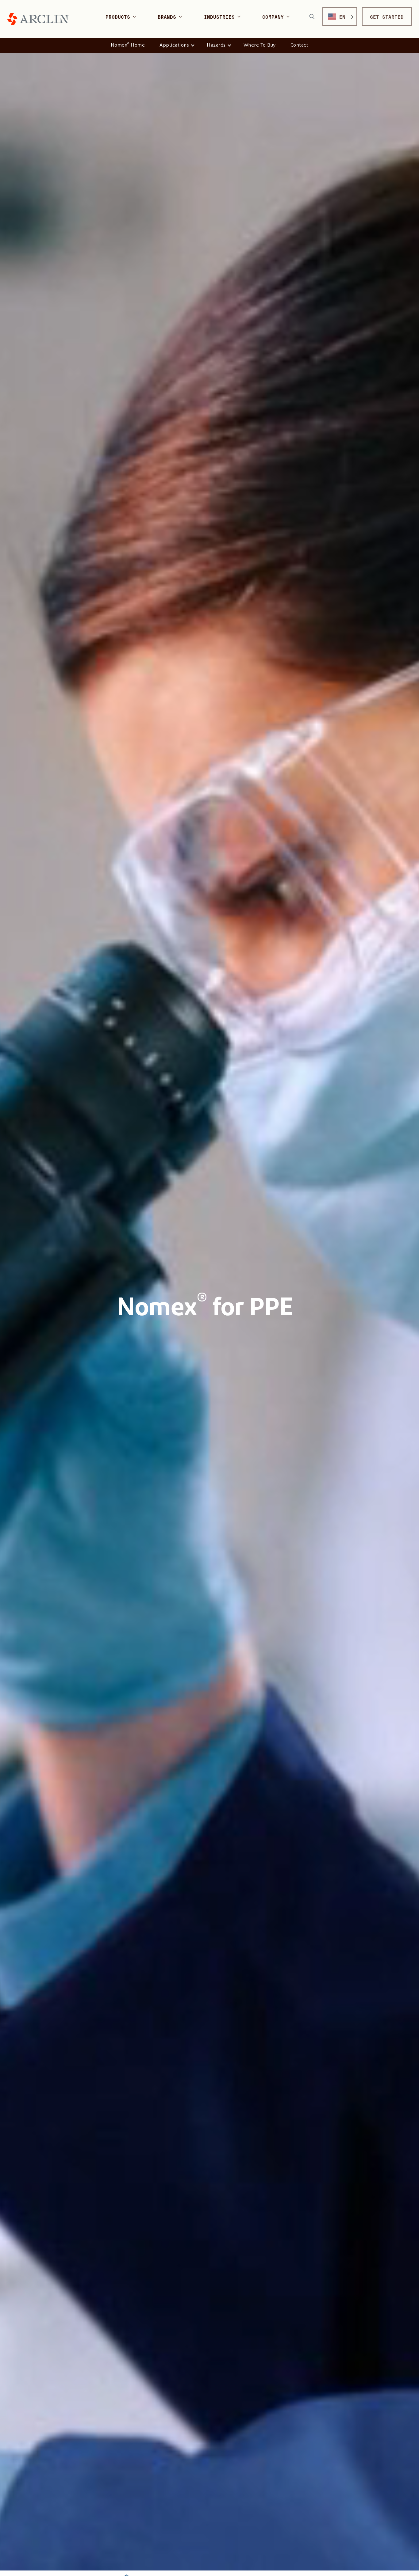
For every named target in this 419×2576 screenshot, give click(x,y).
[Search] (312, 17)
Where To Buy (260, 45)
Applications (174, 45)
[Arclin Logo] (38, 19)
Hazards (216, 45)
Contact (300, 45)
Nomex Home (128, 45)
